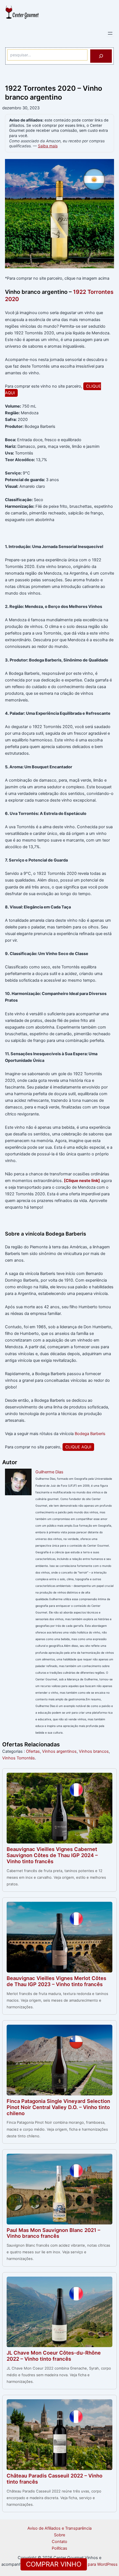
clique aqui (78, 1447)
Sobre (59, 2535)
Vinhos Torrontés (19, 1758)
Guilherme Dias (49, 1472)
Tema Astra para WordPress (91, 2564)
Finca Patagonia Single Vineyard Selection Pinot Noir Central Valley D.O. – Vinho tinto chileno (58, 2107)
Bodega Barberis (90, 1434)
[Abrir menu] (110, 33)
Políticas (59, 2548)
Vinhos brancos (94, 1751)
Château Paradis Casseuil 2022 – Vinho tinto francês (55, 2479)
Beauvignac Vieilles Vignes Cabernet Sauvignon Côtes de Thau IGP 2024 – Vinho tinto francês (52, 1855)
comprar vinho (54, 2564)
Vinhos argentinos (59, 1751)
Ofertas (33, 1751)
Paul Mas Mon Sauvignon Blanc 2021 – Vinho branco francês (53, 2233)
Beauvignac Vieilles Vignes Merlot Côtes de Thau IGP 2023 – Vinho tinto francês (56, 1981)
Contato (59, 2542)
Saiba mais (48, 146)
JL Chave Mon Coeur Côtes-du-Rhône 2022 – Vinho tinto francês (54, 2356)
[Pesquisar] (101, 56)
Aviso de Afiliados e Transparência (59, 2528)
